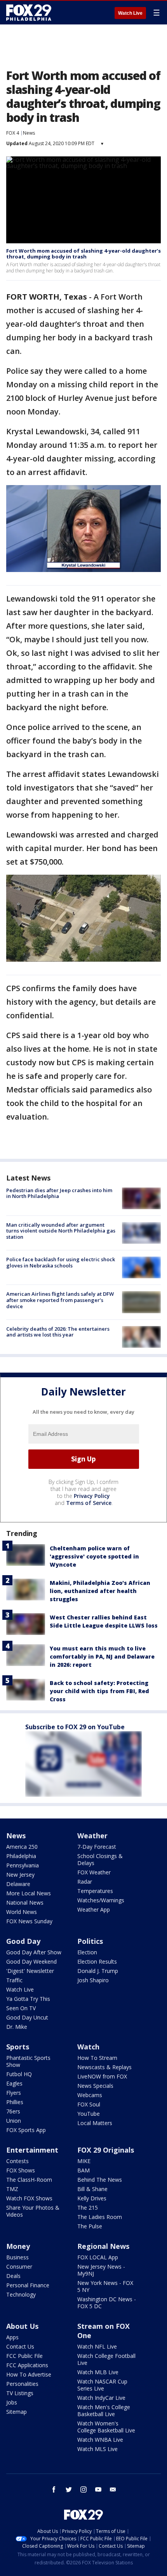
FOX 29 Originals (106, 2150)
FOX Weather (94, 1872)
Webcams (90, 2095)
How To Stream (97, 2058)
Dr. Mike (17, 2027)
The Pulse (90, 2226)
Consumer (19, 2267)
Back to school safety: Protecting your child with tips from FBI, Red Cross (99, 1691)
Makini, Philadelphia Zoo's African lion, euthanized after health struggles (100, 1591)
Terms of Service (89, 1503)
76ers (13, 2111)
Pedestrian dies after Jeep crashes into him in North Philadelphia (59, 1193)
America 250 (22, 1847)
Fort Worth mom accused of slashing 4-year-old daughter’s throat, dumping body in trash (83, 254)
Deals (13, 2276)
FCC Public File (24, 2356)
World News (22, 1912)
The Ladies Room (100, 2217)
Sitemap (17, 2412)
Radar (85, 1882)
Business (17, 2257)
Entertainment (32, 2150)
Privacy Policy (92, 1496)
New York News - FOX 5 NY (105, 2286)
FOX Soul (89, 2104)
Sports (18, 2047)
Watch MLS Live (97, 2449)
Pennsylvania (23, 1865)
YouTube (89, 2114)
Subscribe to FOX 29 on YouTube (75, 1727)
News (29, 133)
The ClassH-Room (29, 2180)
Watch (88, 2047)
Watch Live (130, 13)
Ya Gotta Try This (28, 1999)
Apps (12, 2337)
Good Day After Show (34, 1952)
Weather (92, 1836)
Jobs (12, 2402)
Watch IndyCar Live (101, 2398)
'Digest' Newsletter (30, 1971)
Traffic (14, 1980)
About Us (22, 2326)
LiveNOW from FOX (102, 2076)
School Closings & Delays (100, 1859)
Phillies (15, 2102)
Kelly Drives (92, 2198)
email (113, 2489)
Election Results (97, 1961)
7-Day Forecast (97, 1847)
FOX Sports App (26, 2130)
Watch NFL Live (97, 2346)
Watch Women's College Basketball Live (106, 2427)
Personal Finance (28, 2285)
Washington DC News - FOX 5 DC (107, 2303)
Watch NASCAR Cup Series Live (102, 2385)
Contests (17, 2161)
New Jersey (20, 1875)
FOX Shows (21, 2170)
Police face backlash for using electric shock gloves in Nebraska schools (61, 1262)
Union (14, 2121)
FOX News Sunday (29, 1921)
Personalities (22, 2384)
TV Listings (20, 2393)
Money (18, 2246)
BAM (83, 2170)
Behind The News (100, 2180)
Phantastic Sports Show (28, 2061)
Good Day (23, 1941)
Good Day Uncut (27, 2017)
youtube (98, 2489)
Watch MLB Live (98, 2372)
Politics (90, 1941)
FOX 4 (13, 133)
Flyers (14, 2093)
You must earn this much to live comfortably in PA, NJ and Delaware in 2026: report (102, 1656)
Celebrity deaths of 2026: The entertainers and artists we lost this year (58, 1332)
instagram (83, 2489)
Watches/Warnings (101, 1900)
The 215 (88, 2208)
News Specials (95, 2086)
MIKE (84, 2161)
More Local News (29, 1893)
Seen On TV (21, 2008)
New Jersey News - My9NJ (101, 2270)
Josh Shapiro (93, 1980)
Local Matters (95, 2123)
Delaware (18, 1884)
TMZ (12, 2189)
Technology (21, 2294)
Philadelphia (21, 1856)
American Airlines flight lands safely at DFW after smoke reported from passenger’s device (60, 1300)
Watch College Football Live (106, 2359)
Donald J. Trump (98, 1971)
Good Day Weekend (31, 1961)
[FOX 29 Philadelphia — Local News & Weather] (29, 12)
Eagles (14, 2083)
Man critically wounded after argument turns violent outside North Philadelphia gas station (61, 1231)
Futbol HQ (19, 2074)
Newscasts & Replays (104, 2067)
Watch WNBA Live (100, 2440)
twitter (69, 2489)
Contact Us (20, 2346)
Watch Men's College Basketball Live (104, 2410)
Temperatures (95, 1891)
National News (25, 1903)
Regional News (103, 2246)
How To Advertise (29, 2374)
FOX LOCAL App (98, 2257)
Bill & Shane (92, 2189)
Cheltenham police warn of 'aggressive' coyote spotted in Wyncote (94, 1556)
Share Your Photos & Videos (33, 2211)
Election (87, 1952)
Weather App (94, 1909)
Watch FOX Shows (29, 2198)
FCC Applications (27, 2365)
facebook (54, 2489)
